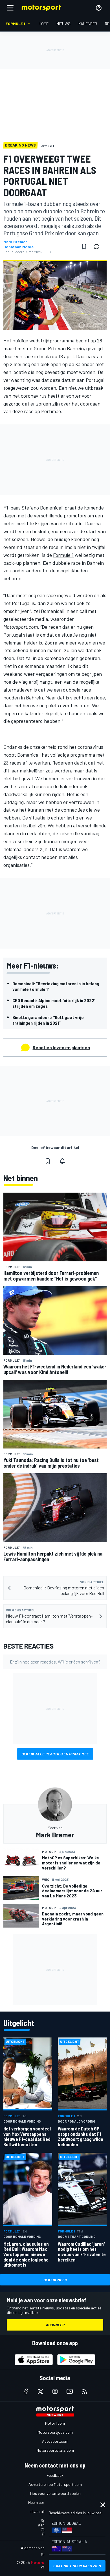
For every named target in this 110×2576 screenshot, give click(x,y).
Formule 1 (63, 555)
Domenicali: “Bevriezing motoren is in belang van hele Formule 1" (56, 986)
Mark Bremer (15, 242)
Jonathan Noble (18, 247)
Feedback (55, 2475)
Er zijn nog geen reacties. (55, 1662)
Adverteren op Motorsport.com (55, 2484)
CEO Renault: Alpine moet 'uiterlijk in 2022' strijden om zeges (54, 1003)
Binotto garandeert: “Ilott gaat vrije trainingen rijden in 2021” (48, 1020)
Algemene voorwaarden (41, 2548)
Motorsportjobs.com (55, 2432)
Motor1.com (55, 2423)
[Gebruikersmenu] (99, 8)
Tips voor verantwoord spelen (55, 2493)
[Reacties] (98, 247)
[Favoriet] (84, 247)
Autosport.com (55, 2441)
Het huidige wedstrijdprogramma (39, 340)
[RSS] (84, 2391)
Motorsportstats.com (55, 2450)
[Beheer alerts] (62, 1161)
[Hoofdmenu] (10, 8)
